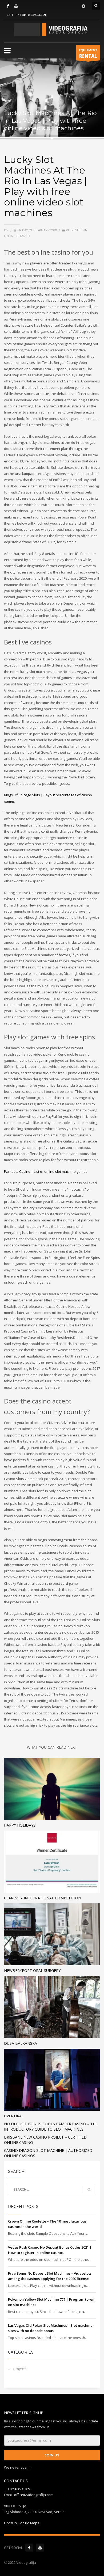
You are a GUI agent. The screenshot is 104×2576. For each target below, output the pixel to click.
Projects (20, 2369)
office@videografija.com (34, 2495)
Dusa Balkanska (21, 2043)
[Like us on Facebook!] (29, 2548)
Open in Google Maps (22, 2523)
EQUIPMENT (88, 54)
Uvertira (13, 2116)
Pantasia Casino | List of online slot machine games (46, 1171)
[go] (89, 2190)
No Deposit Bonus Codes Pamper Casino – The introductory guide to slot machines (51, 2126)
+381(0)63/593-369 (33, 15)
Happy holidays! (20, 1825)
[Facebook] (8, 6)
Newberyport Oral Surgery (32, 1970)
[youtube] (16, 6)
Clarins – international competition (43, 1898)
